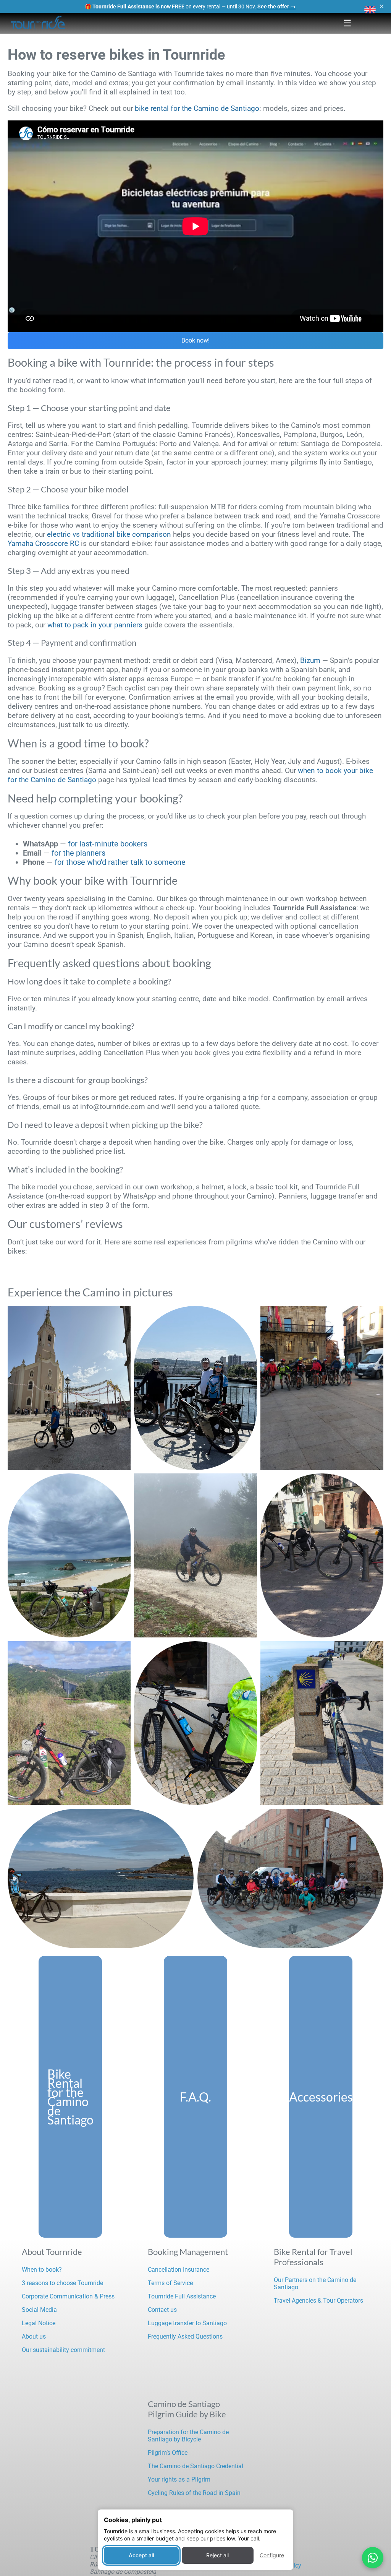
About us (34, 2336)
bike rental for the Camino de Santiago (197, 108)
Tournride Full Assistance (182, 2296)
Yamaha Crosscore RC (43, 543)
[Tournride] (38, 23)
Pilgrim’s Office (168, 2453)
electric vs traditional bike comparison (109, 534)
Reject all (217, 2555)
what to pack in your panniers (95, 625)
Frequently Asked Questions (185, 2336)
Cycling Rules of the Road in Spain (194, 2493)
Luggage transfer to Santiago (187, 2323)
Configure (272, 2555)
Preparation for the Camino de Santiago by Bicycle (188, 2436)
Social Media (39, 2310)
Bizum (310, 660)
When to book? (42, 2270)
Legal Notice (39, 2323)
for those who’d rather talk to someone (120, 862)
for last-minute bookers (108, 844)
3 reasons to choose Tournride (62, 2283)
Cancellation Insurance (179, 2270)
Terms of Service (170, 2283)
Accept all (141, 2555)
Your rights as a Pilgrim (179, 2479)
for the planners (78, 853)
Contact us (162, 2310)
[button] (370, 10)
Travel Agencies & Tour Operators (318, 2301)
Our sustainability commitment (63, 2350)
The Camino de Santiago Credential (195, 2466)
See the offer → (276, 6)
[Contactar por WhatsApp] (373, 2558)
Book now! (195, 340)
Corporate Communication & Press (68, 2296)
